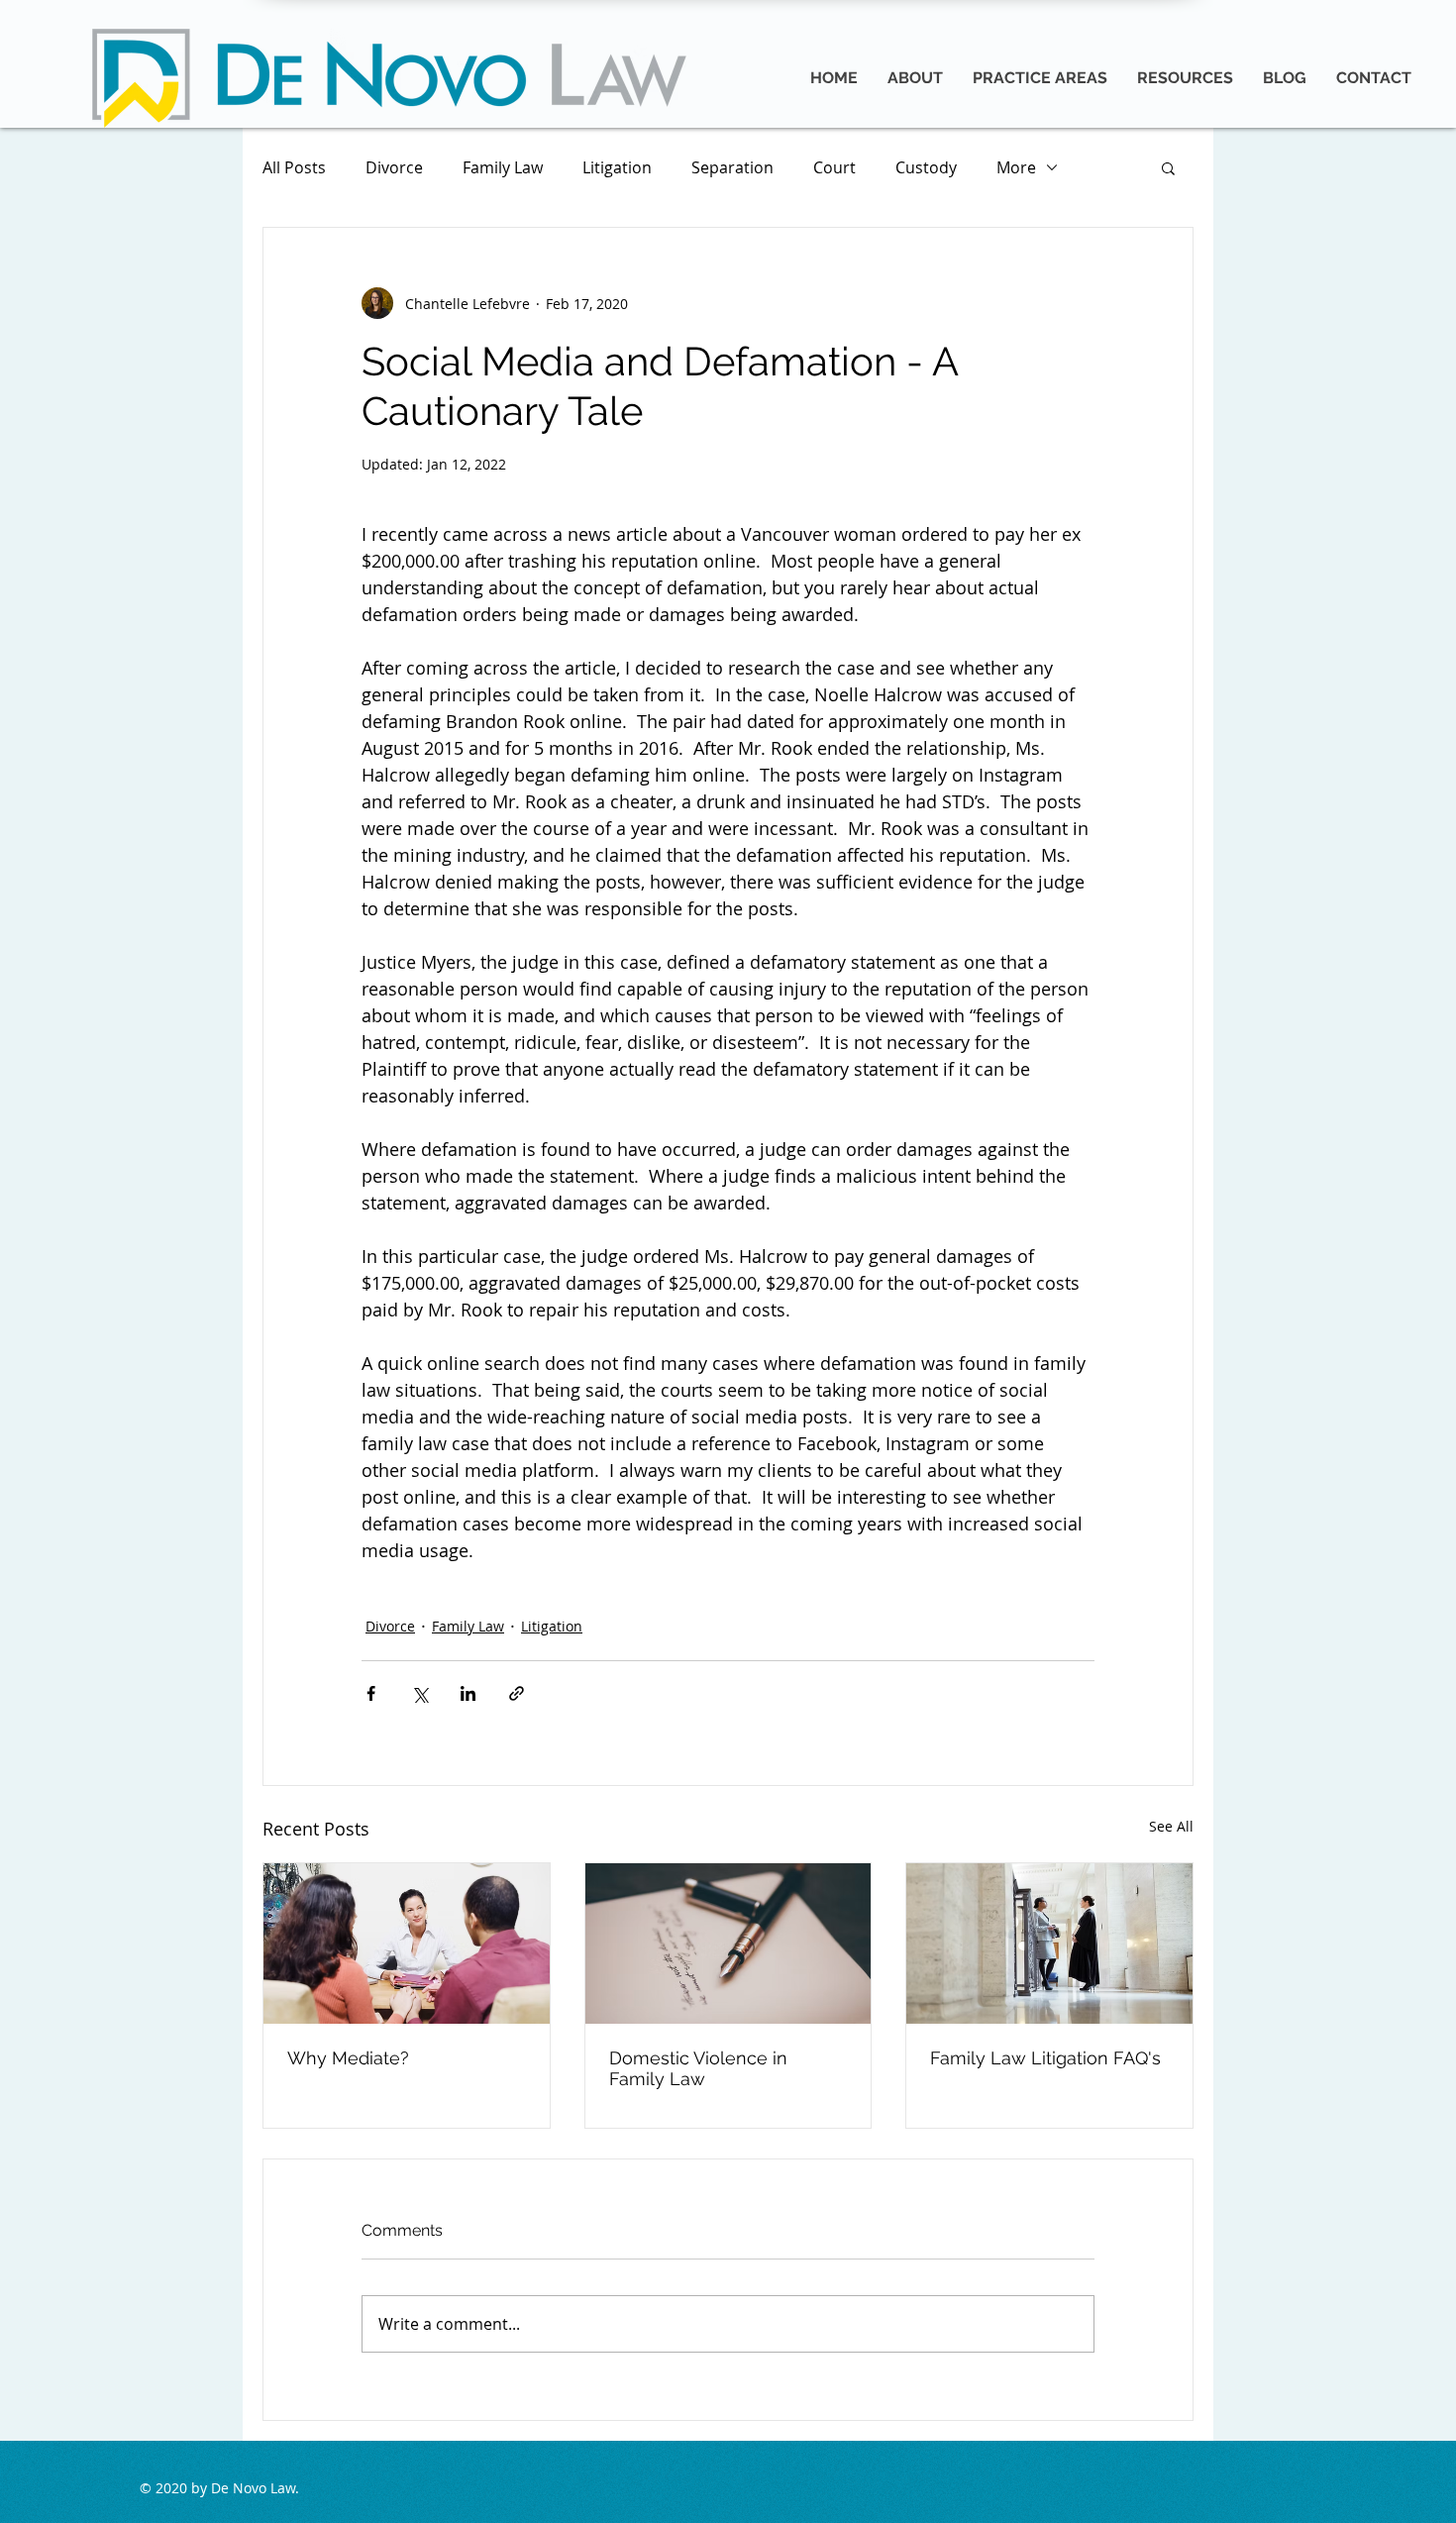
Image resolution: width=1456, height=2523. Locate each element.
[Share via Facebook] (371, 1693)
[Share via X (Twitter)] (419, 1693)
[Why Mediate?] (407, 1944)
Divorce (394, 167)
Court (834, 167)
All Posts (294, 167)
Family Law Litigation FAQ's (1045, 2058)
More (1016, 167)
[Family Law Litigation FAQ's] (1049, 1944)
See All (1171, 1826)
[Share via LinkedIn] (468, 1693)
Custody (926, 167)
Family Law (503, 167)
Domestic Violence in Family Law (698, 2068)
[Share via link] (517, 1693)
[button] (1168, 167)
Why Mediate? (348, 2058)
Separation (732, 167)
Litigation (617, 167)
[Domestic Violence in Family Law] (728, 1944)
